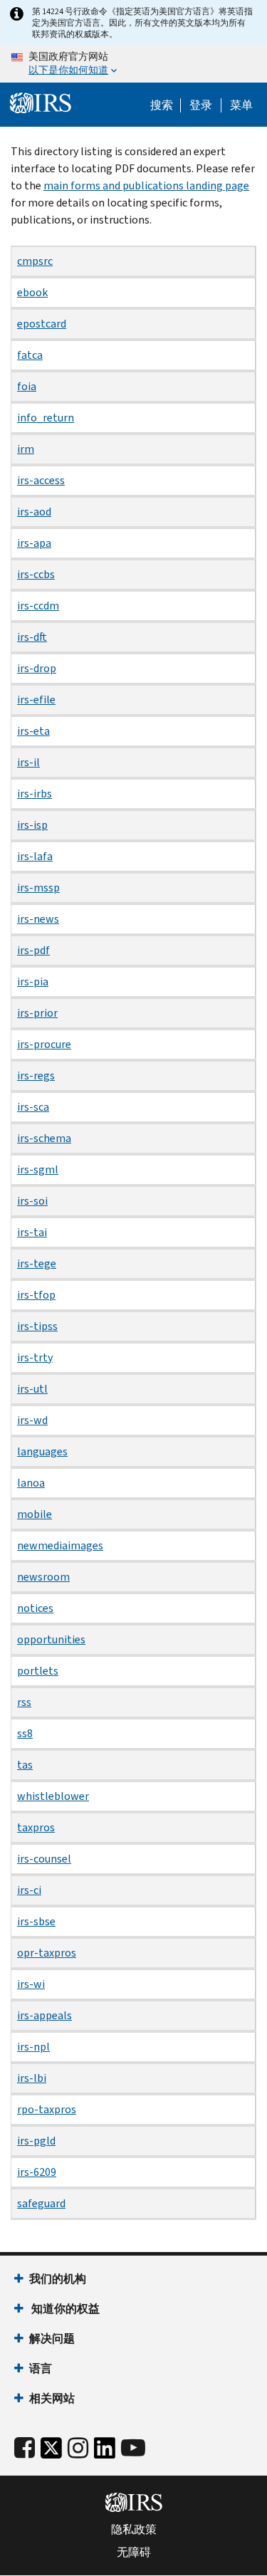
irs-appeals (44, 2015)
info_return (46, 418)
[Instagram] (78, 2448)
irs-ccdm (38, 606)
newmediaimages (60, 1545)
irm (26, 449)
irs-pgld (36, 2141)
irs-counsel (44, 1859)
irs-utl (32, 1389)
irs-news (38, 919)
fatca (30, 355)
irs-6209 (37, 2172)
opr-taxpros (47, 1953)
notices (35, 1608)
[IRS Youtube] (133, 2448)
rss (24, 1702)
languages (42, 1451)
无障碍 (134, 2553)
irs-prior (37, 1013)
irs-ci (29, 1890)
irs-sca (33, 1107)
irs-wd (32, 1420)
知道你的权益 (64, 2309)
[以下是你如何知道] (133, 64)
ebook (32, 292)
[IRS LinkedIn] (105, 2452)
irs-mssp (38, 888)
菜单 (241, 105)
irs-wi (31, 1984)
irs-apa (34, 543)
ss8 (25, 1733)
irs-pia (33, 981)
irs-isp (32, 825)
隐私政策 (134, 2530)
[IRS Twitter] (51, 2452)
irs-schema (44, 1138)
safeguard (41, 2203)
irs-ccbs (36, 574)
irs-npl (33, 2047)
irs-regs (36, 1075)
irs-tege (37, 1263)
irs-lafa (35, 856)
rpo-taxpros (47, 2109)
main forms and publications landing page (146, 185)
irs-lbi (32, 2078)
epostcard (42, 324)
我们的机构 (58, 2279)
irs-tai (32, 1232)
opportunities (51, 1639)
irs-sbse (36, 1921)
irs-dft (32, 637)
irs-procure (44, 1044)
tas (25, 1765)
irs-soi (32, 1201)
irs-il (28, 762)
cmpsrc (35, 261)
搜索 (162, 105)
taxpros (36, 1827)
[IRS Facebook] (25, 2448)
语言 (41, 2368)
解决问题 (52, 2339)
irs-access (41, 480)
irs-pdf (33, 950)
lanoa (31, 1483)
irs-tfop (36, 1295)
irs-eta (33, 731)
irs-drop (37, 668)
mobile (35, 1514)
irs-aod (34, 512)
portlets (38, 1671)
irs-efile (36, 700)
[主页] (41, 103)
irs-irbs (35, 794)
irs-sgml (38, 1169)
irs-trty (35, 1357)
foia (27, 386)
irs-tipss (37, 1326)
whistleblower (53, 1796)
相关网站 (52, 2398)
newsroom (43, 1577)
